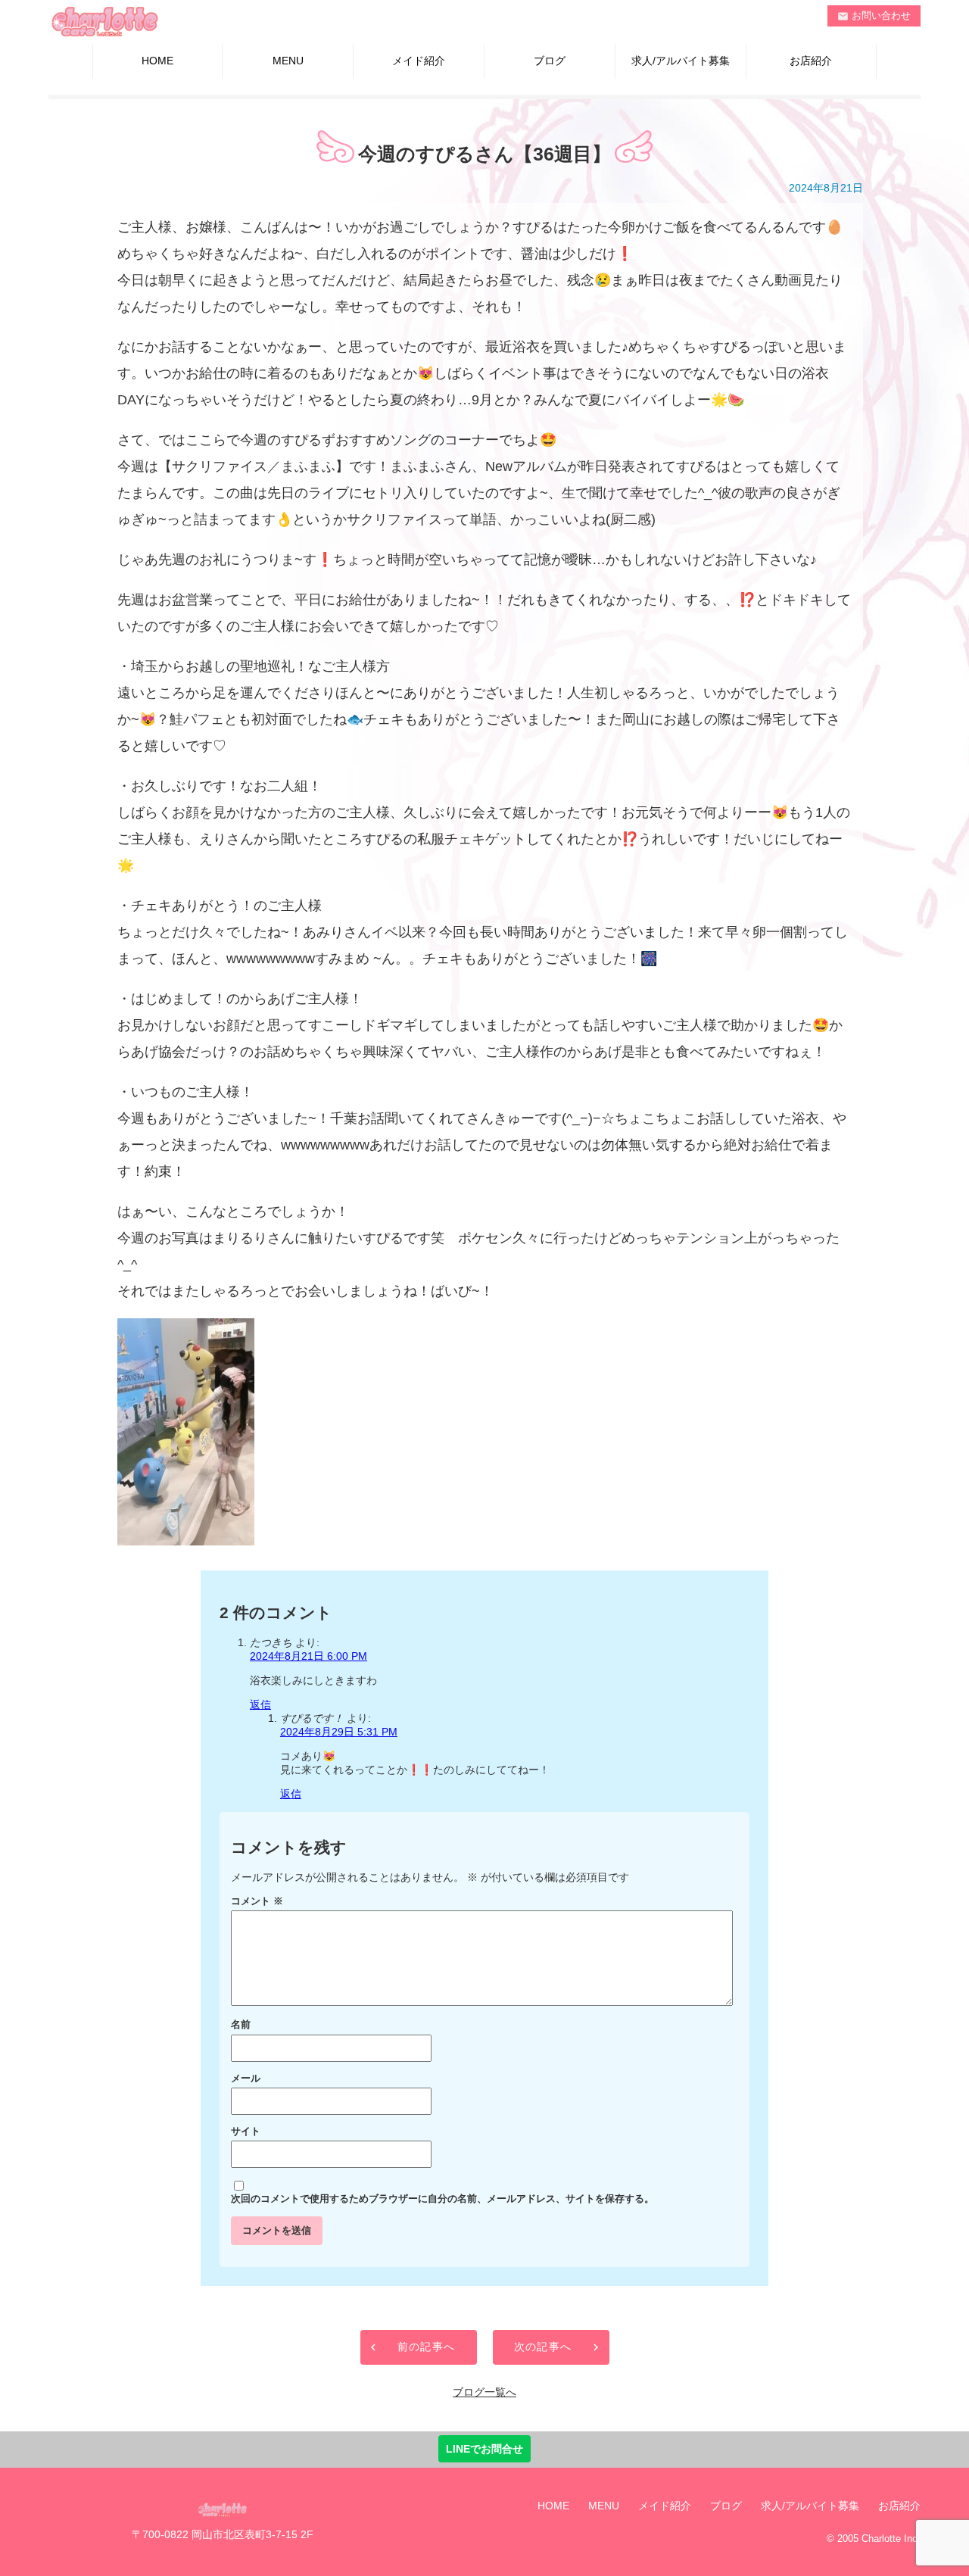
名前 (241, 2025)
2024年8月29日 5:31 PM (339, 1732)
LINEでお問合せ (484, 2449)
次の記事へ (543, 2347)
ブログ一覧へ (484, 2392)
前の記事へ (427, 2347)
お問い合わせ (874, 16)
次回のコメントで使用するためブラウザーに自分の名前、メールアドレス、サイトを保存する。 (442, 2199)
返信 (260, 1704)
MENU (288, 61)
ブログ (550, 61)
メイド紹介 (419, 61)
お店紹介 (811, 61)
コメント (257, 1901)
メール (246, 2079)
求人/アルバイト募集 (681, 61)
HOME (157, 61)
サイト (246, 2132)
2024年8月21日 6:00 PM (308, 1656)
